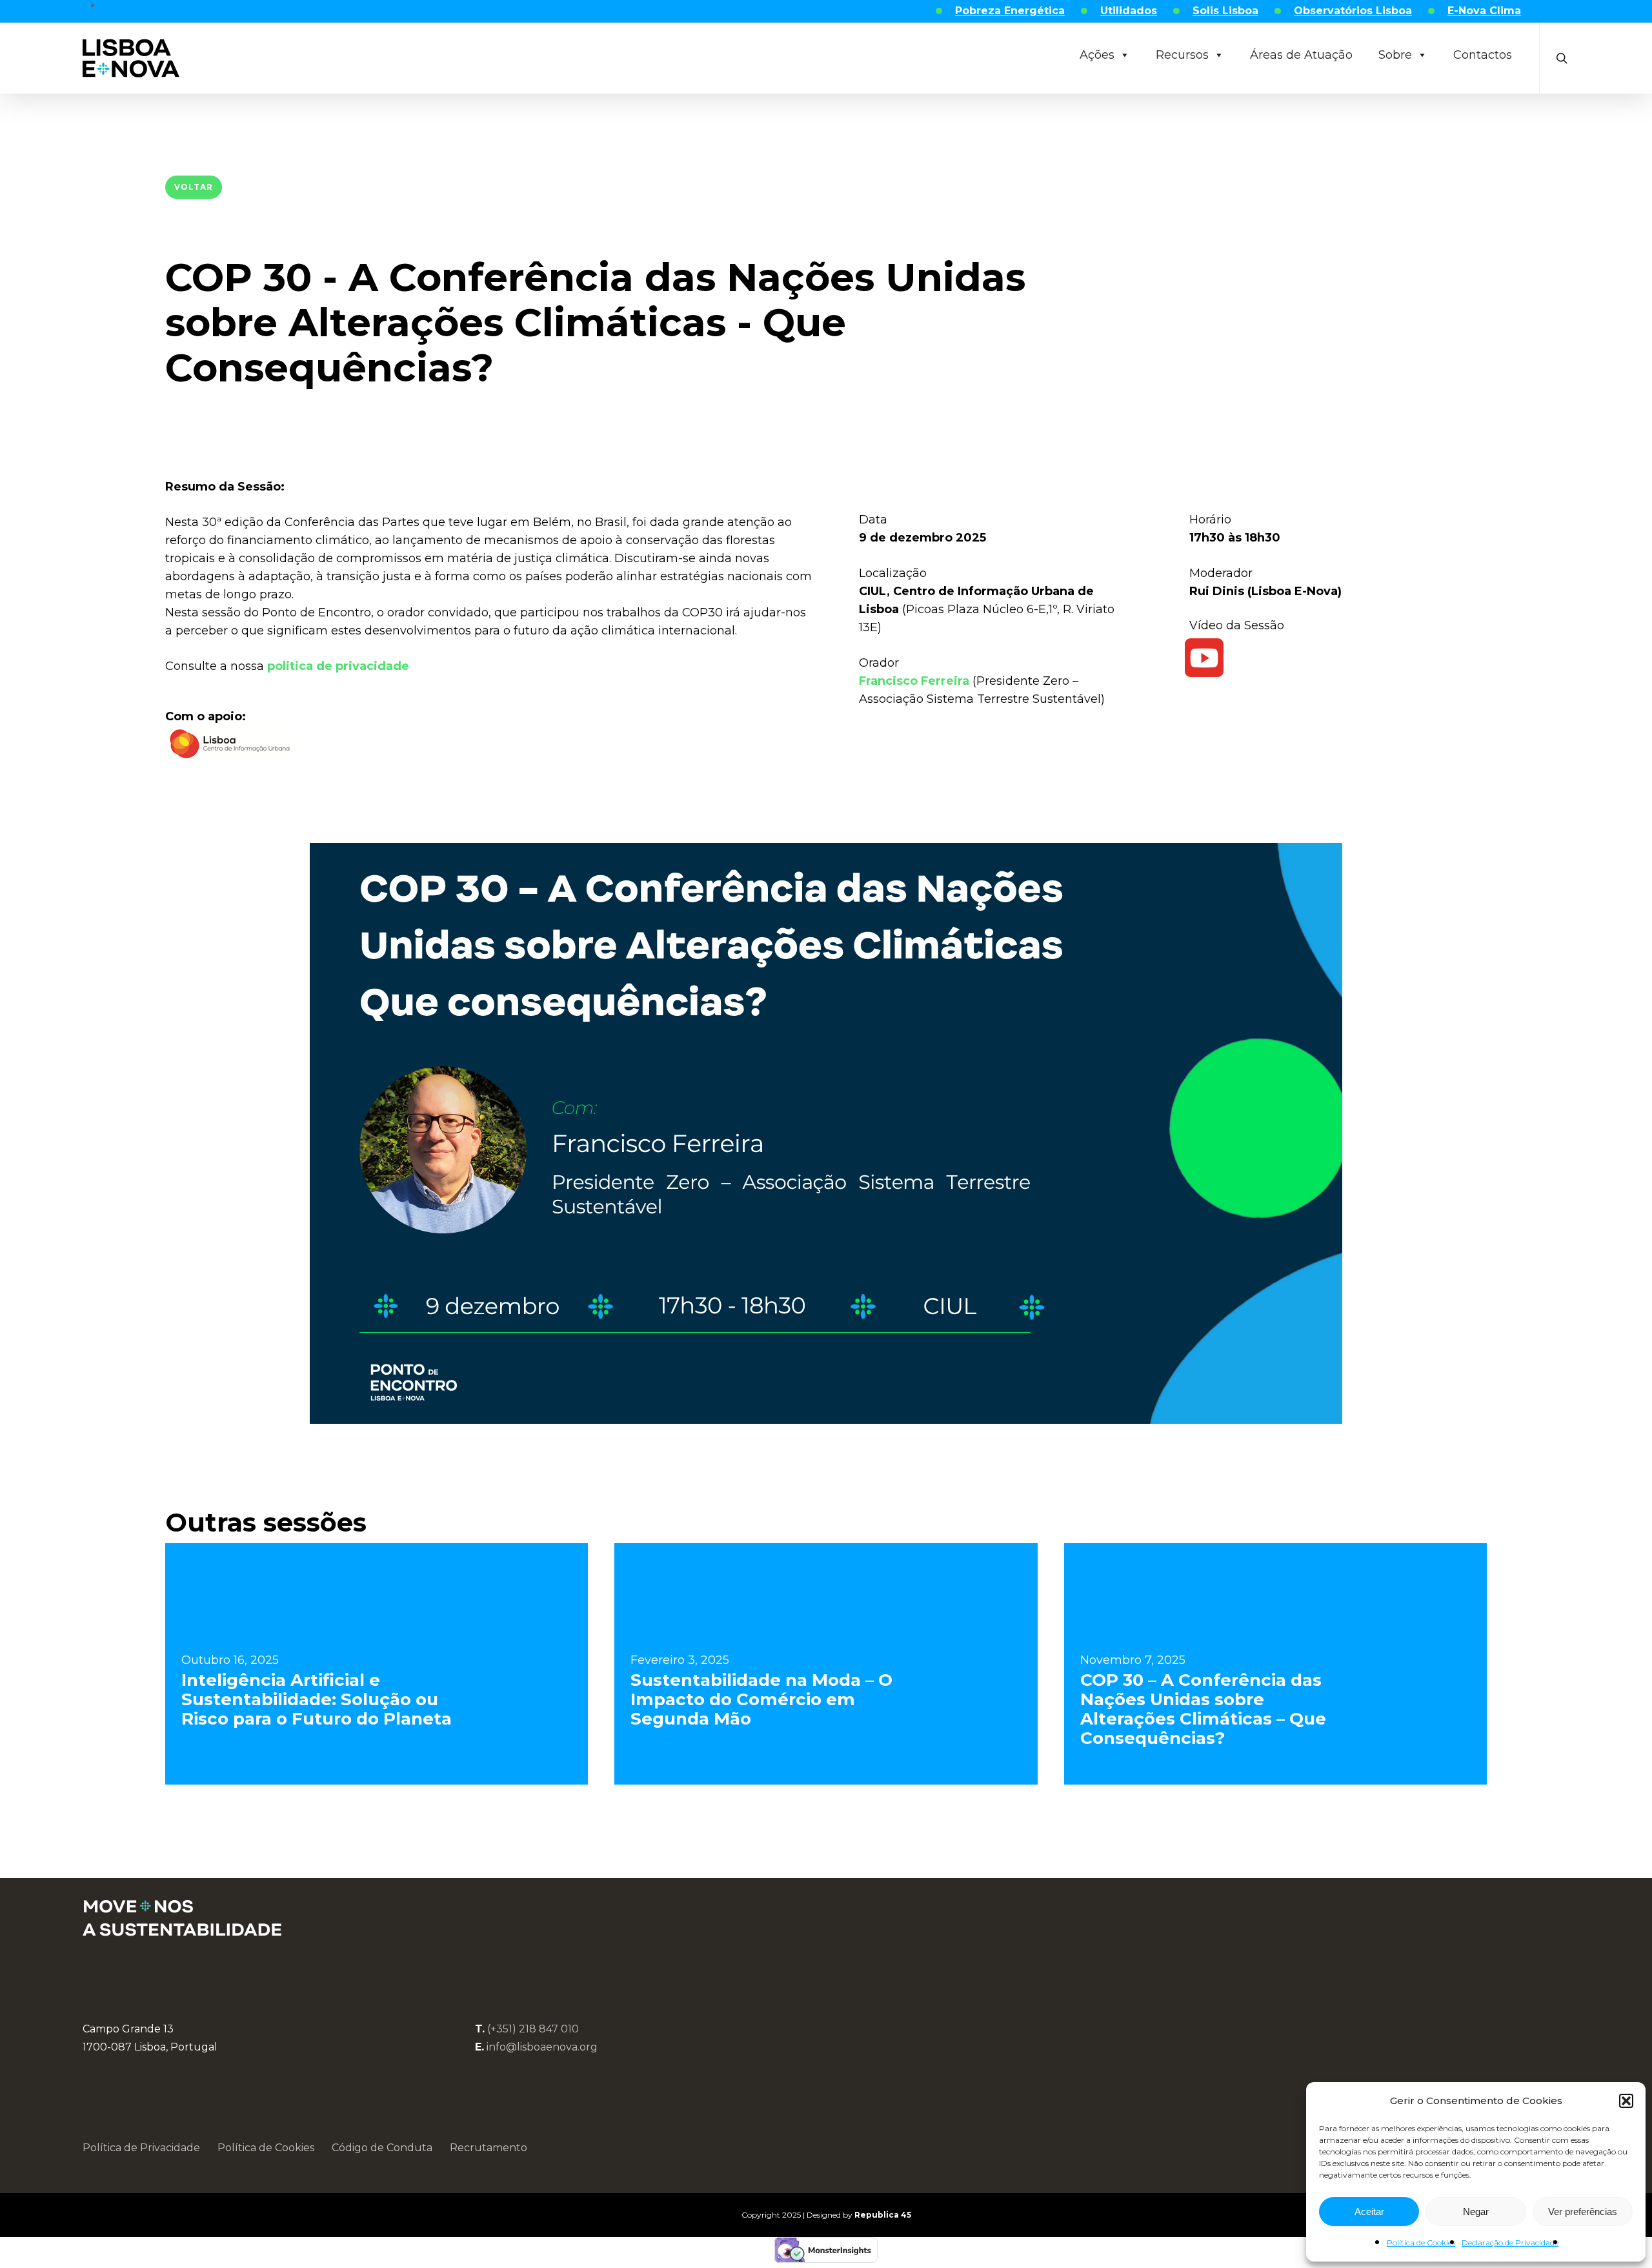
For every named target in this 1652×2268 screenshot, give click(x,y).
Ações (1097, 55)
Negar (1476, 2212)
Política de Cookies (1421, 2243)
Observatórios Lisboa (1353, 11)
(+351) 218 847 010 (533, 2029)
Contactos (1483, 55)
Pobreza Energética (1010, 11)
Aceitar (1369, 2212)
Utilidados (1129, 11)
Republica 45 (883, 2215)
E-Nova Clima (1484, 11)
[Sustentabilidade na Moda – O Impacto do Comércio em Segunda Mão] (826, 1664)
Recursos (1182, 55)
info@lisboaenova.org (542, 2047)
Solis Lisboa (1225, 11)
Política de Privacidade (141, 2148)
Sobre (1395, 55)
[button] (1626, 2101)
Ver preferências (1583, 2212)
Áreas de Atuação (1301, 55)
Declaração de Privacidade (1510, 2243)
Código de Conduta (382, 2148)
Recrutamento (489, 2148)
